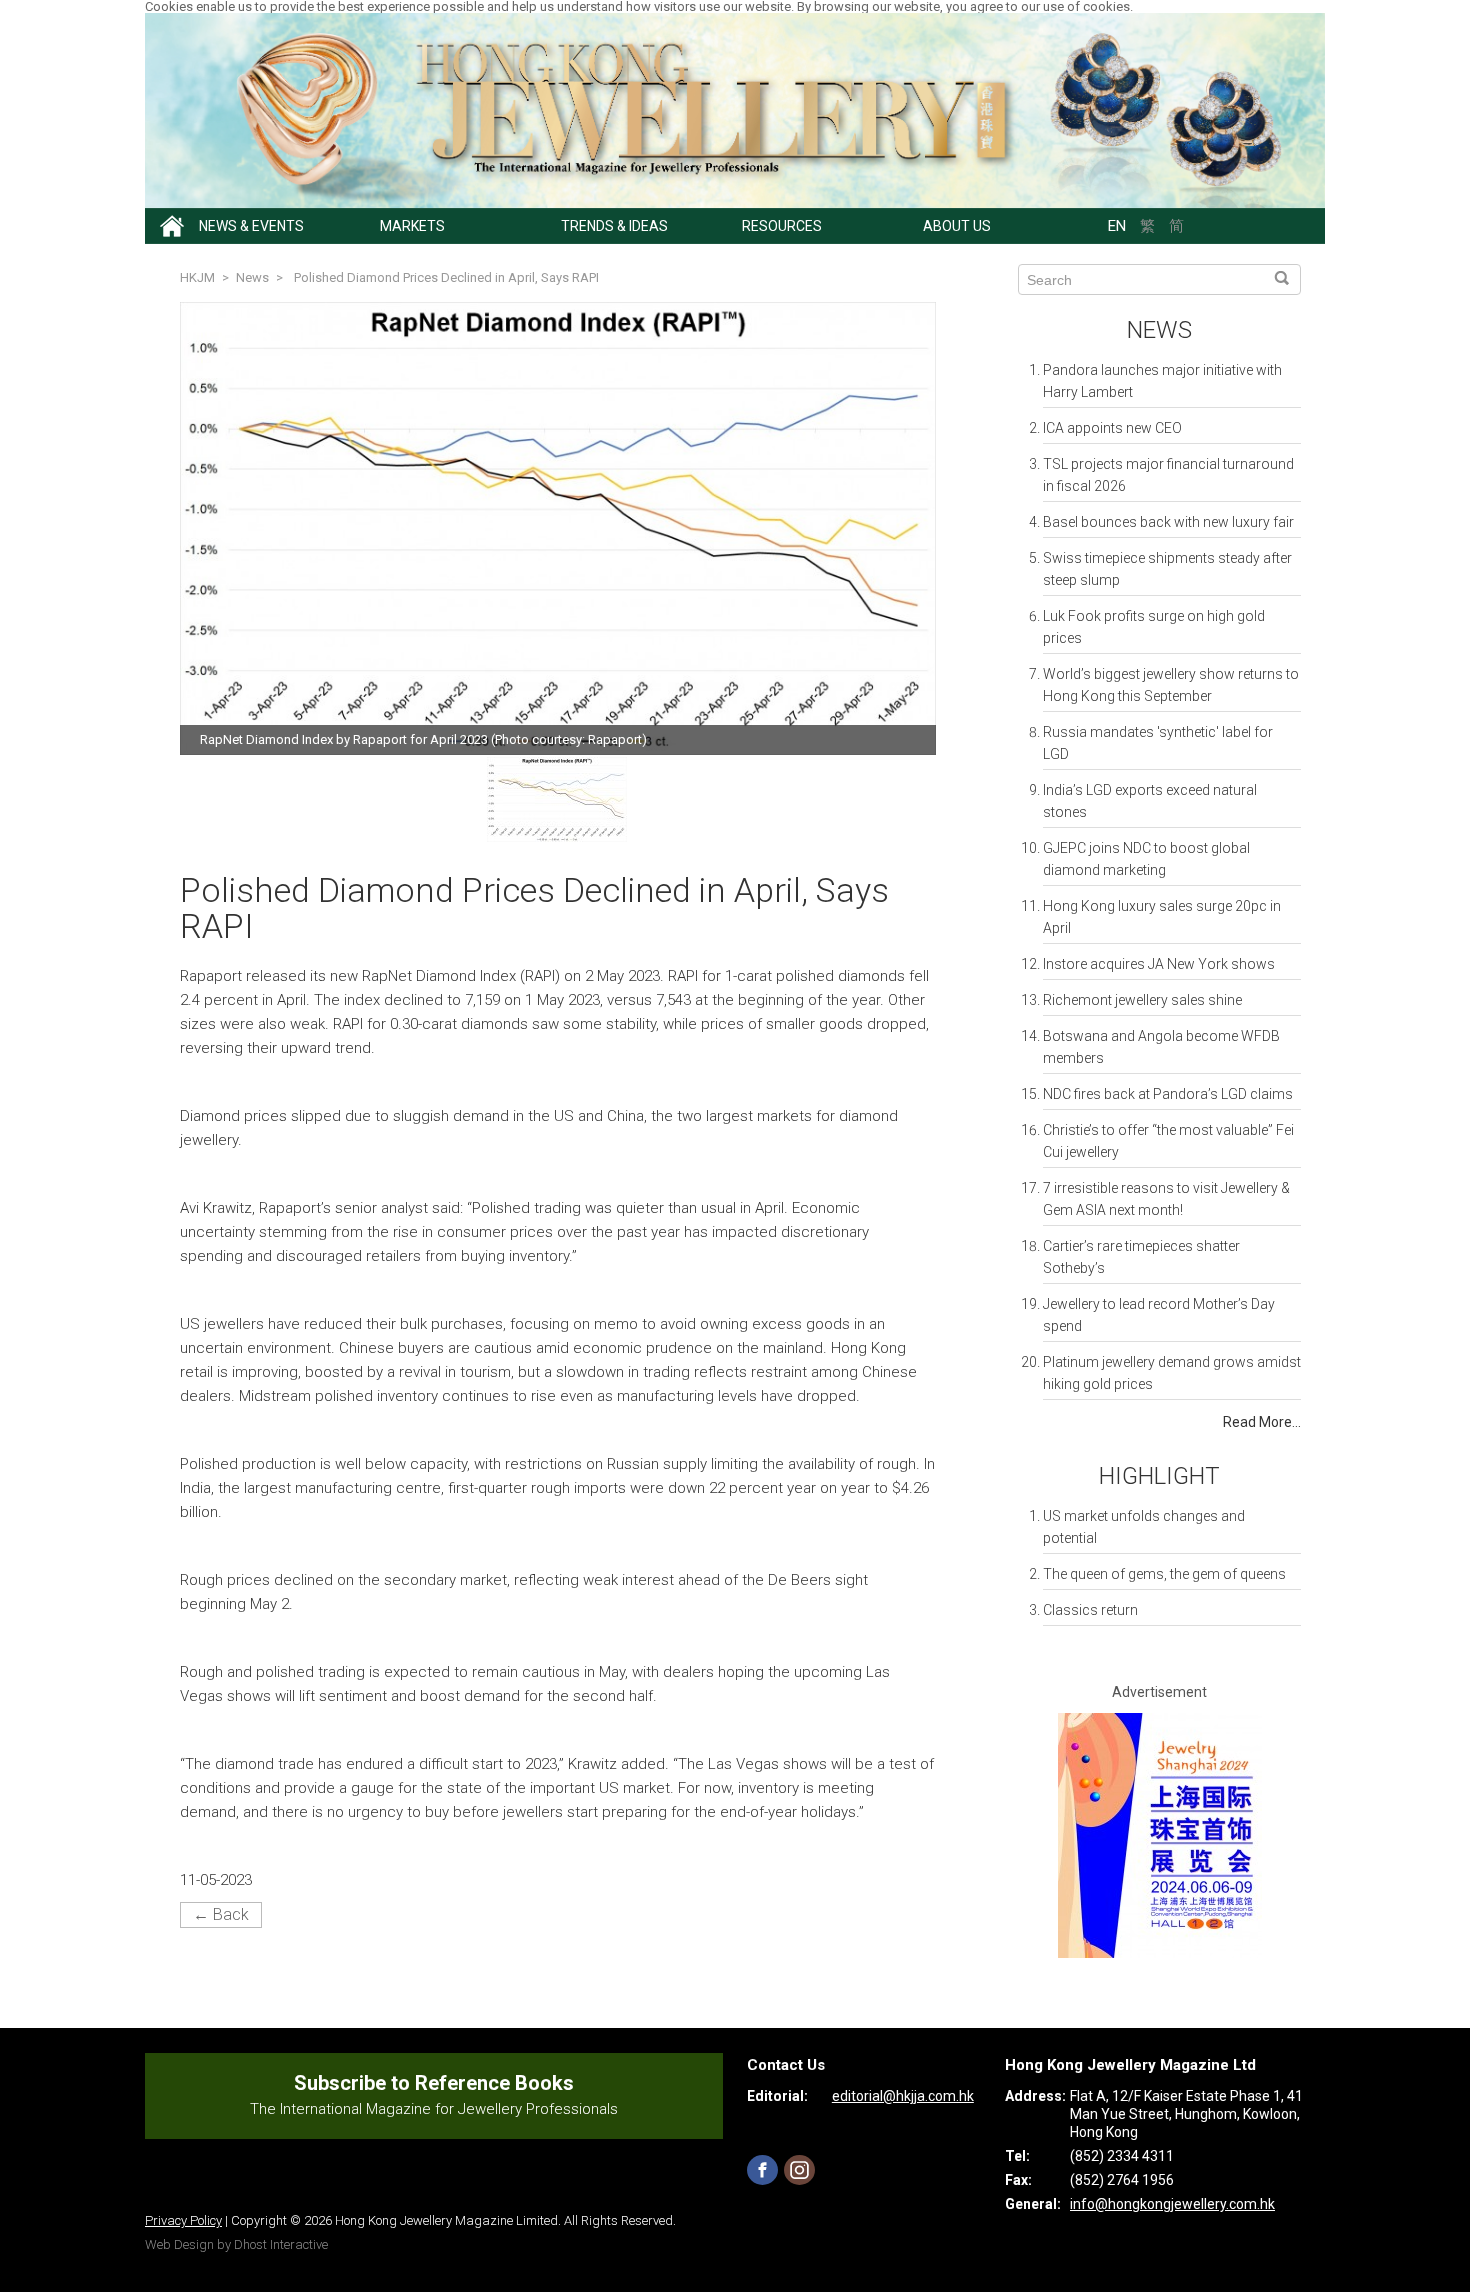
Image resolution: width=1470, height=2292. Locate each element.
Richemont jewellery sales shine (1142, 1000)
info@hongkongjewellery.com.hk (1172, 2204)
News (1159, 330)
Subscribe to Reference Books (434, 2083)
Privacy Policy (183, 2220)
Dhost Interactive (281, 2244)
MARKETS (412, 226)
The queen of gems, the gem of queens (1164, 1574)
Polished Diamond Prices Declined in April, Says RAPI (446, 277)
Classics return (1090, 1610)
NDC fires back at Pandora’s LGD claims (1168, 1094)
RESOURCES (782, 226)
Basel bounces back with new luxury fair (1168, 522)
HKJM (197, 277)
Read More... (1262, 1422)
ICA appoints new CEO (1112, 428)
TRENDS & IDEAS (614, 226)
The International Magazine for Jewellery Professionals (434, 2109)
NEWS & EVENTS (251, 226)
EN (1117, 226)
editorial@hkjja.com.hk (903, 2096)
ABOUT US (957, 226)
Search (1281, 279)
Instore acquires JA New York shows (1159, 964)
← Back (221, 1914)
